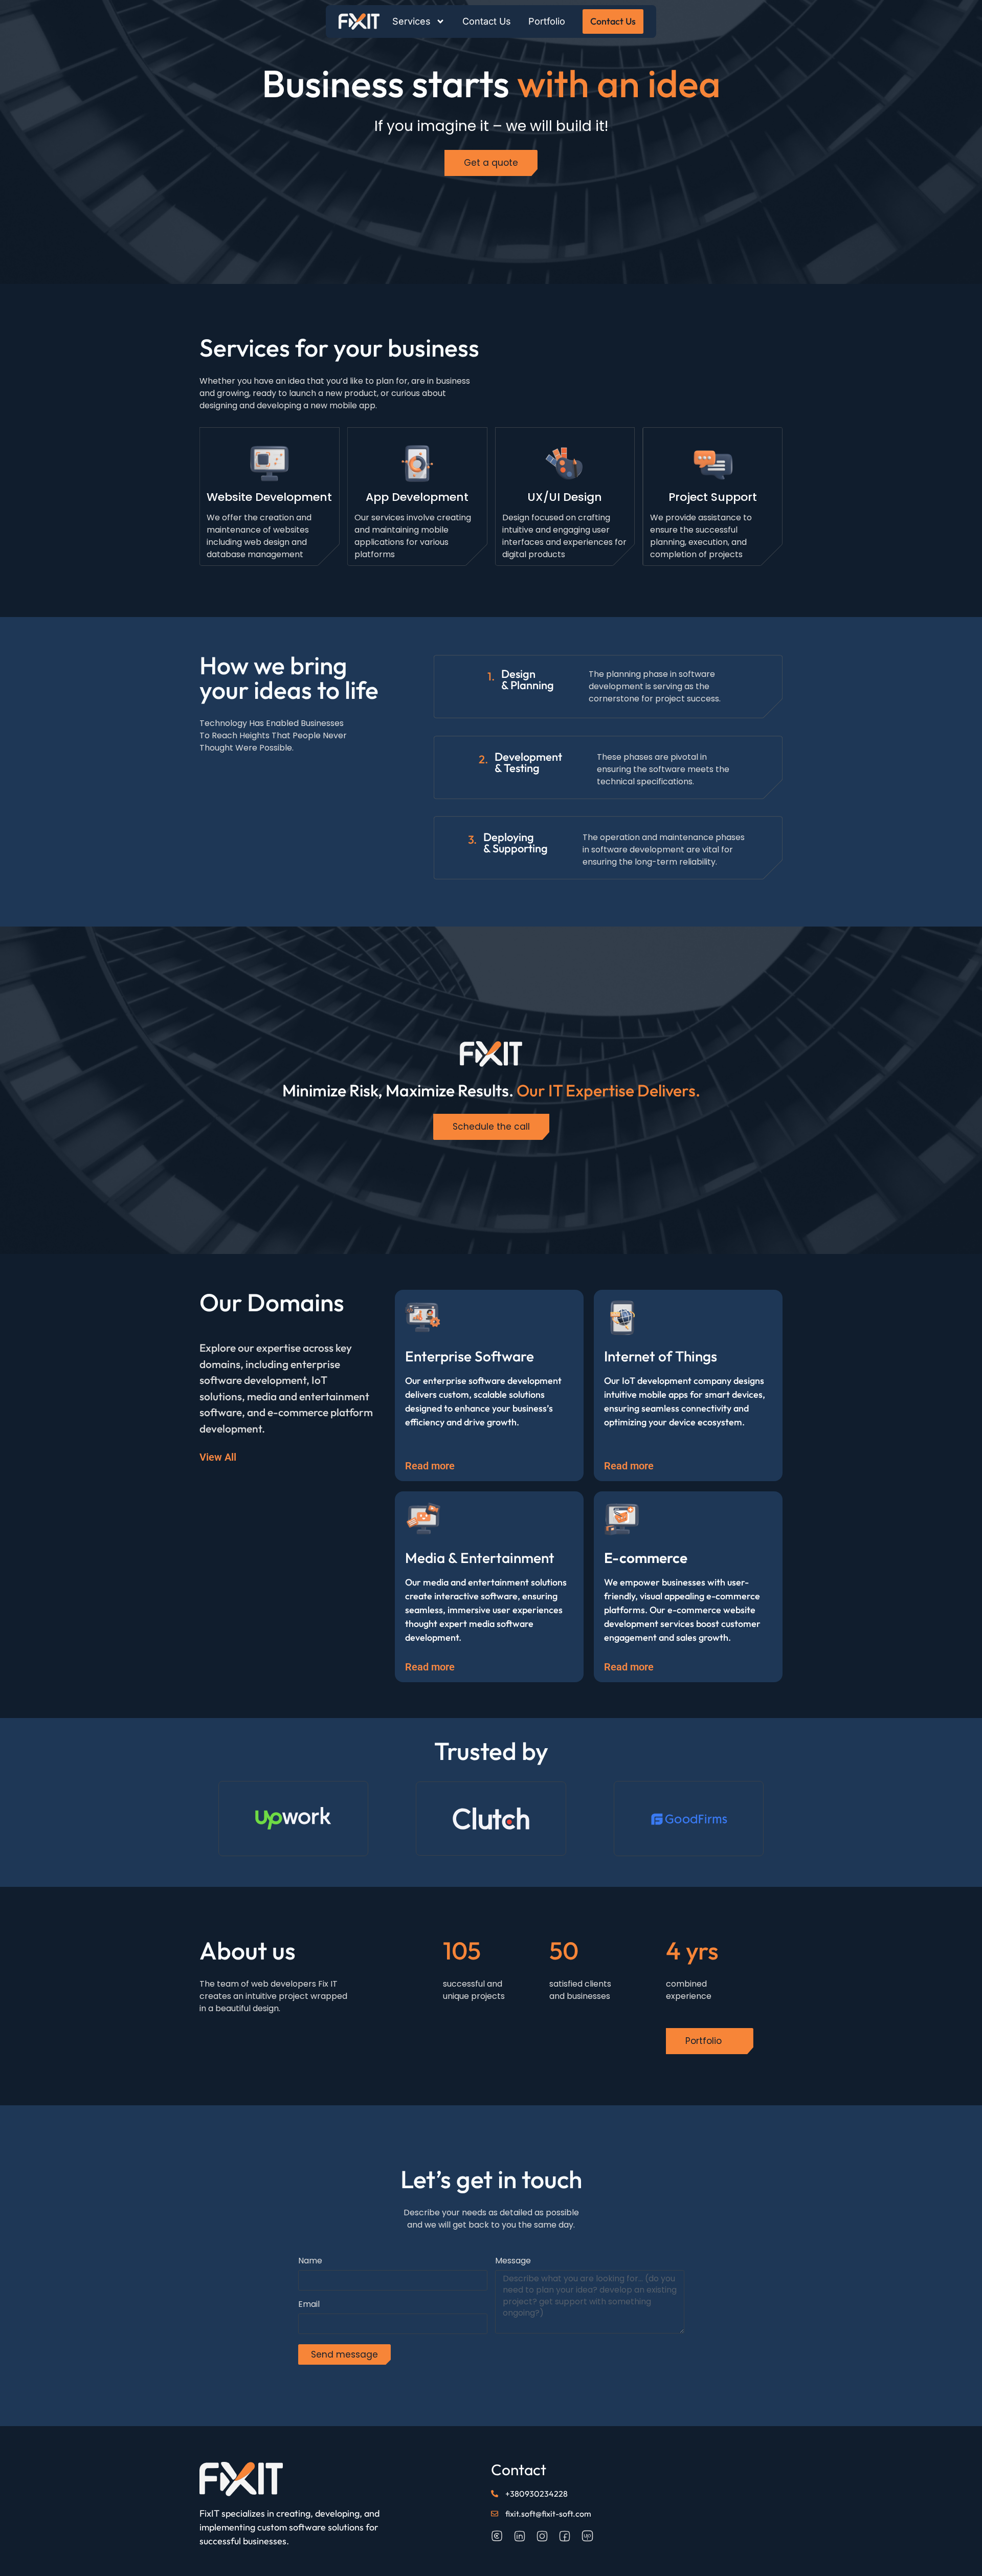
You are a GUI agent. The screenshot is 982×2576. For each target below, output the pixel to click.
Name (310, 2262)
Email (309, 2305)
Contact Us (487, 21)
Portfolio (547, 21)
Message (513, 2262)
